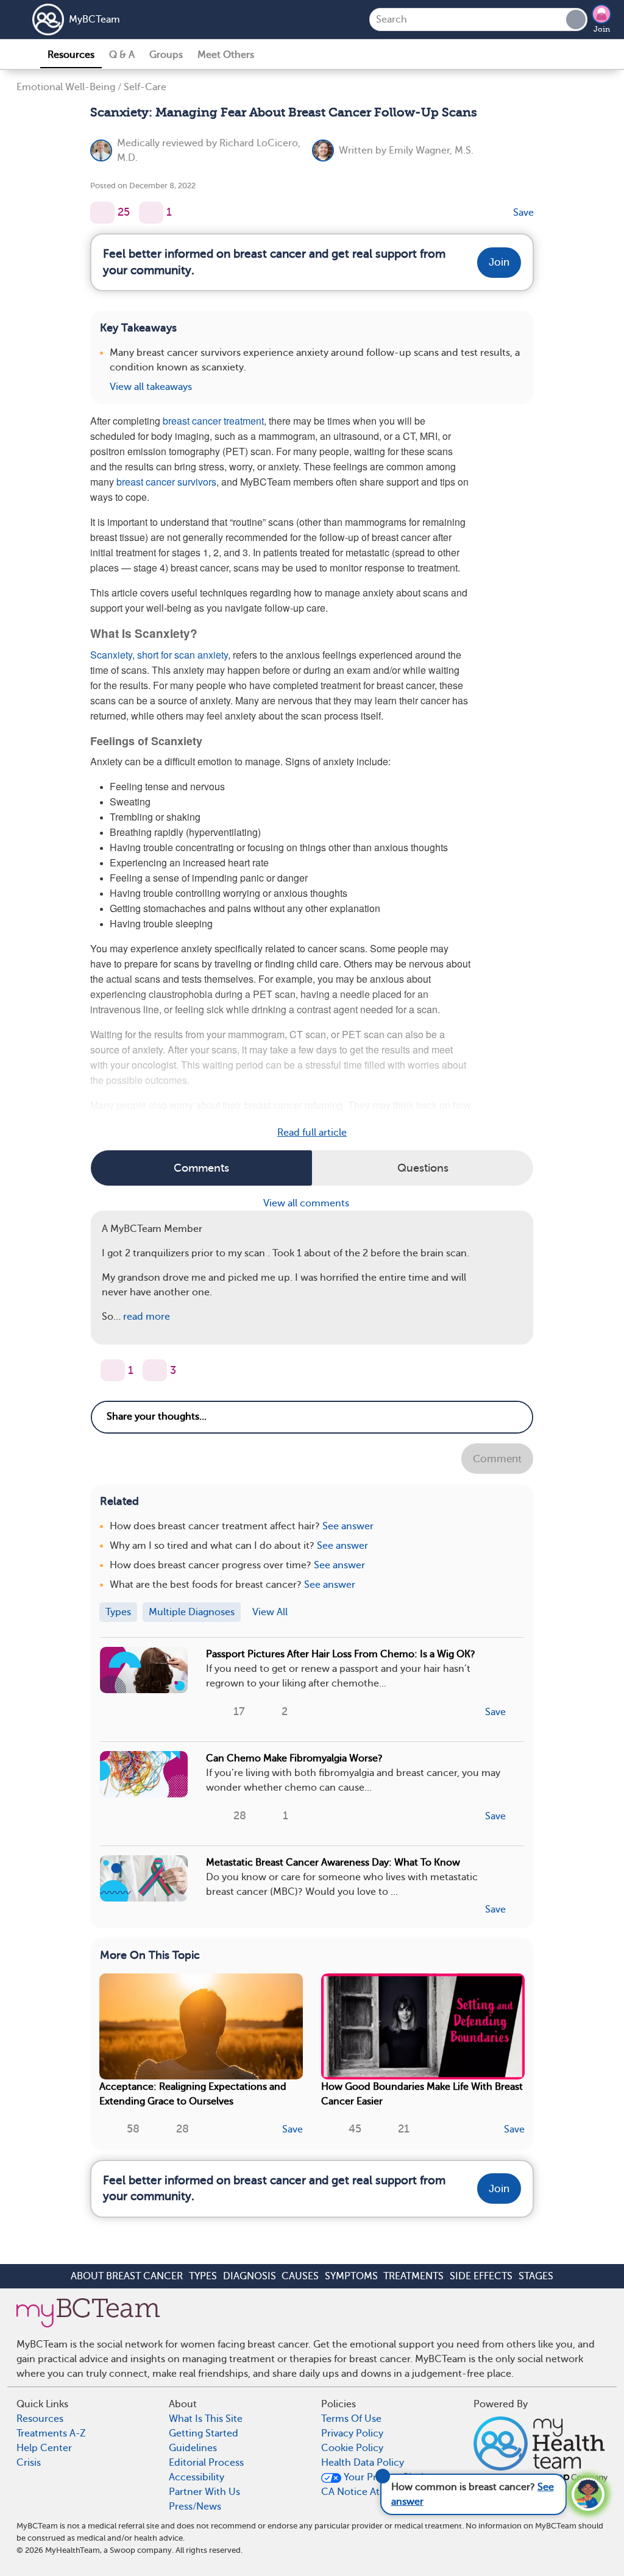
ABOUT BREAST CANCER (127, 2276)
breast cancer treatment (213, 421)
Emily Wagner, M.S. (431, 150)
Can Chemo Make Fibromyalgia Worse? (294, 1758)
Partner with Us (204, 2492)
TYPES (203, 2276)
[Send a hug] (155, 1370)
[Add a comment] (151, 213)
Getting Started (204, 2433)
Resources (71, 55)
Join (602, 29)
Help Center (44, 2448)
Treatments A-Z (51, 2433)
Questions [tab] (423, 1168)
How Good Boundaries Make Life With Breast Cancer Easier (422, 2094)
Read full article (312, 1133)
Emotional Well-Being (66, 87)
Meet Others (226, 55)
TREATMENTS (413, 2276)
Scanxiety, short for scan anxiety (159, 655)
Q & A (122, 55)
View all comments (307, 1203)
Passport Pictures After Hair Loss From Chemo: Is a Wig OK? (341, 1654)
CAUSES (300, 2276)
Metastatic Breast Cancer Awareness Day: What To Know (333, 1863)
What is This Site (206, 2419)
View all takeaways (151, 387)
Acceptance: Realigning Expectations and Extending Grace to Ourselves (193, 2094)
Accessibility (197, 2477)
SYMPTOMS (351, 2276)
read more (147, 1317)
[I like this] (102, 213)
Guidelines (193, 2448)
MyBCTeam (94, 19)
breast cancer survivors (166, 482)
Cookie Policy (352, 2448)
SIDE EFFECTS (481, 2276)
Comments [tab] (201, 1168)
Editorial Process (206, 2463)
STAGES (536, 2276)
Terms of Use (351, 2419)
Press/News (195, 2507)
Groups (166, 55)
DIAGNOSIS (250, 2276)
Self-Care (145, 87)
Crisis (29, 2463)
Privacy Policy (352, 2433)
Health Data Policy (363, 2463)
